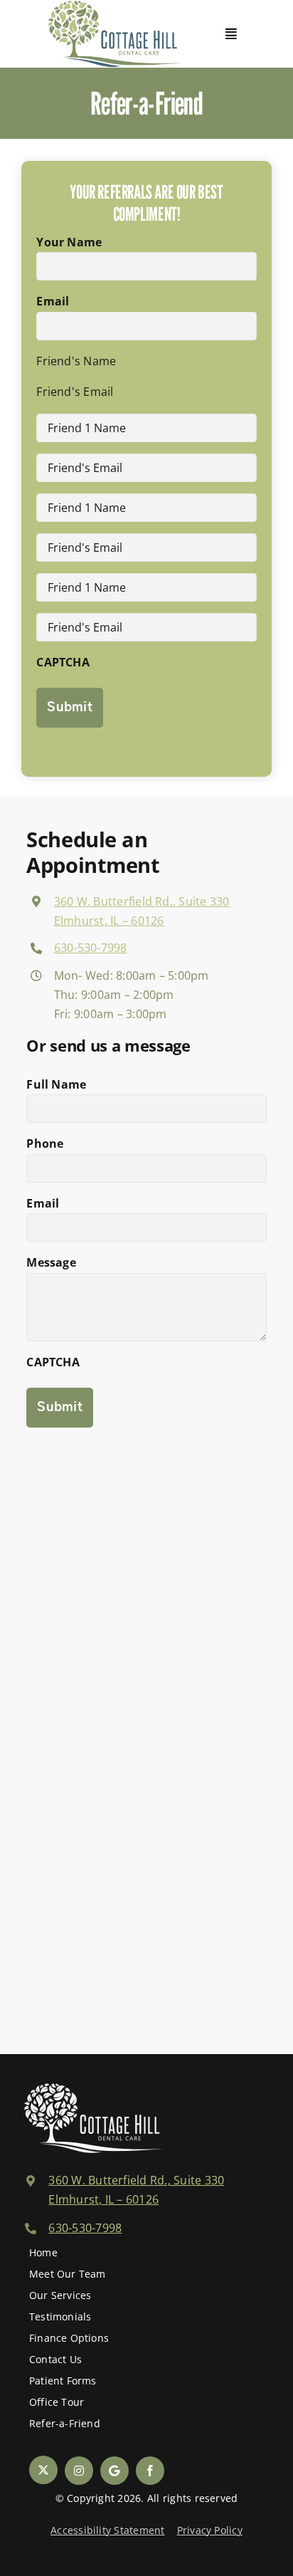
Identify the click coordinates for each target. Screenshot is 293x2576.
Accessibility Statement (108, 2530)
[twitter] (43, 2470)
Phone (45, 1143)
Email (53, 301)
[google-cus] (114, 2471)
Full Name (56, 1084)
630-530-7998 (91, 948)
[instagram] (79, 2471)
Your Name (69, 242)
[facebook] (150, 2471)
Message (51, 1262)
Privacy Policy (210, 2530)
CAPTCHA (63, 662)
